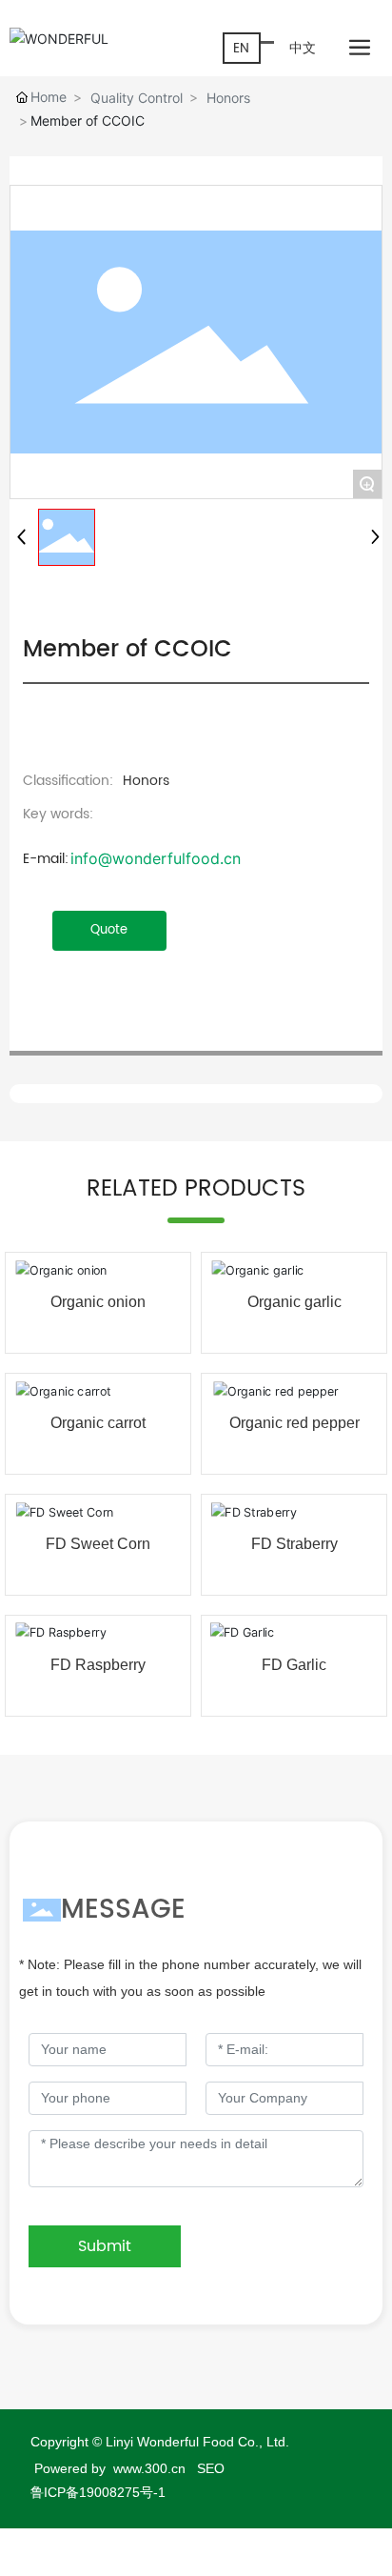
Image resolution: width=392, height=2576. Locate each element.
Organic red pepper (294, 1423)
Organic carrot (98, 1423)
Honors (228, 98)
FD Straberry (294, 1544)
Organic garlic (294, 1302)
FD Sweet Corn (98, 1544)
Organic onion (98, 1302)
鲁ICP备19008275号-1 (98, 2492)
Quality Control (137, 98)
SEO (211, 2468)
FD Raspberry (98, 1665)
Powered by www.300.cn (112, 2468)
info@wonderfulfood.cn (156, 858)
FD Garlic (294, 1665)
